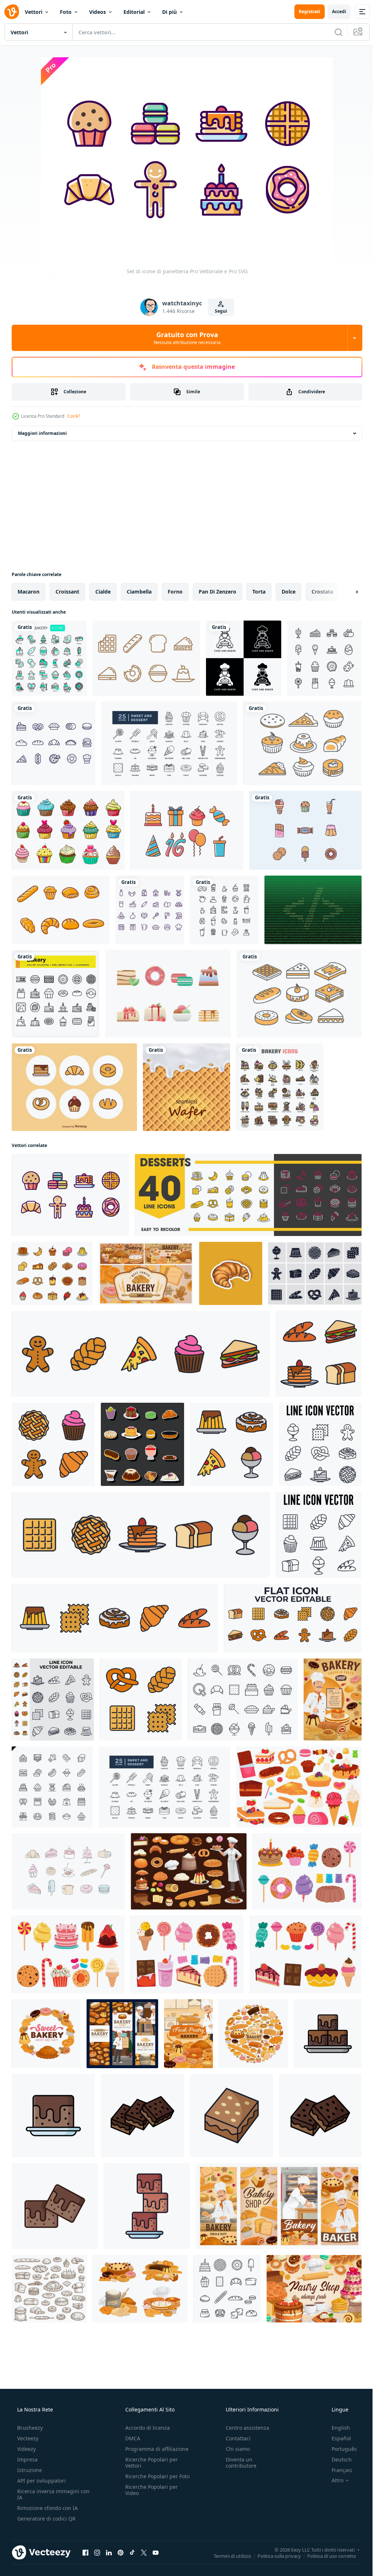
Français (337, 2470)
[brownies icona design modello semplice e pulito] (328, 2034)
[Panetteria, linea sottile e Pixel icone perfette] (49, 658)
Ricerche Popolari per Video (149, 2496)
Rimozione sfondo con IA (47, 2508)
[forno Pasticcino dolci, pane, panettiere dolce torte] (188, 2034)
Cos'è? (74, 416)
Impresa (27, 2459)
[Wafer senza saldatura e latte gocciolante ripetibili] (186, 1087)
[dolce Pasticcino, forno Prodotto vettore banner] (146, 1273)
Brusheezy (29, 2428)
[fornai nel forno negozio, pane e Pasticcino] (122, 2034)
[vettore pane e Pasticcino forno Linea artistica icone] (227, 2289)
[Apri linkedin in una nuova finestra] (109, 2552)
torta (259, 592)
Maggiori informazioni (42, 433)
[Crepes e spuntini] (146, 658)
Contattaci (234, 2438)
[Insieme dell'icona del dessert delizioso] (168, 994)
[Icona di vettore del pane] (61, 910)
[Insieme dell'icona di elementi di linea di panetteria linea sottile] (52, 1787)
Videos (98, 12)
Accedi (334, 11)
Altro (333, 2480)
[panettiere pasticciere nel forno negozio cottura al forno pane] (279, 2206)
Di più (169, 12)
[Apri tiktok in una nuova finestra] (132, 2552)
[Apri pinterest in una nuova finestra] (121, 2552)
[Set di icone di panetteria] (70, 1195)
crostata (322, 592)
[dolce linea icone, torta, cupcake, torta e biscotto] (248, 1195)
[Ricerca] (333, 32)
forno (175, 592)
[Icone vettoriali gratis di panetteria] (74, 1087)
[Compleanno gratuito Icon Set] (187, 830)
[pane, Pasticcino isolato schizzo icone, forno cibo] (49, 2289)
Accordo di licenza (145, 2428)
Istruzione (29, 2470)
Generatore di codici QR (46, 2519)
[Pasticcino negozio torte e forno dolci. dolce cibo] (314, 2289)
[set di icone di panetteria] (56, 994)
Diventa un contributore (237, 2463)
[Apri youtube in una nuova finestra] (156, 2552)
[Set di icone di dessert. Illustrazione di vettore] (324, 658)
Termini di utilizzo (227, 2556)
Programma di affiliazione (155, 2449)
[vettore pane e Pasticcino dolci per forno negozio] (253, 2034)
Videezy (26, 2449)
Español (337, 2438)
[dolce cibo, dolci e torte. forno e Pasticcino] (46, 2034)
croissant (67, 592)
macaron (28, 592)
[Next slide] (345, 592)
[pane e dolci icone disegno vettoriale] (54, 743)
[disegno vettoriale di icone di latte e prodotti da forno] (150, 910)
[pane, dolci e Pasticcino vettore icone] (140, 2289)
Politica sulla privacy (274, 2556)
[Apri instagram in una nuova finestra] (97, 2552)
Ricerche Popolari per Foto (149, 2479)
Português (339, 2449)
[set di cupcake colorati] (68, 830)
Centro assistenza (244, 2428)
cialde (103, 592)
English (336, 2428)
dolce (289, 592)
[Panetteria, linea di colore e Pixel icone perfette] (280, 1087)
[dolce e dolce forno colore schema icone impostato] (52, 1273)
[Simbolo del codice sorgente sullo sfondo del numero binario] (313, 910)
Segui (218, 311)
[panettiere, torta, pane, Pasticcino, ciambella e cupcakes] (189, 1871)
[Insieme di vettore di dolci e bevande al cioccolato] (305, 830)
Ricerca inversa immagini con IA (47, 2494)
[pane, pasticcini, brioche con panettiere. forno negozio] (333, 1700)
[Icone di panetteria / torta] (302, 743)
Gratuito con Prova (184, 338)
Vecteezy (27, 2438)
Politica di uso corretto (326, 2556)
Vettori (34, 12)
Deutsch (337, 2459)
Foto (66, 12)
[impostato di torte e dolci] (307, 1871)
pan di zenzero (217, 592)
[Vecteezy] (12, 12)
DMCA (131, 2438)
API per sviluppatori (41, 2481)
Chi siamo (234, 2449)
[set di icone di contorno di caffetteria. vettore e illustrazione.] (224, 910)
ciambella (139, 592)
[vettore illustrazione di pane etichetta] (231, 1273)
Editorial (134, 12)
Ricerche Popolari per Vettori (149, 2463)
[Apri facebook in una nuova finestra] (85, 2552)
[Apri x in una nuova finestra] (144, 2552)
